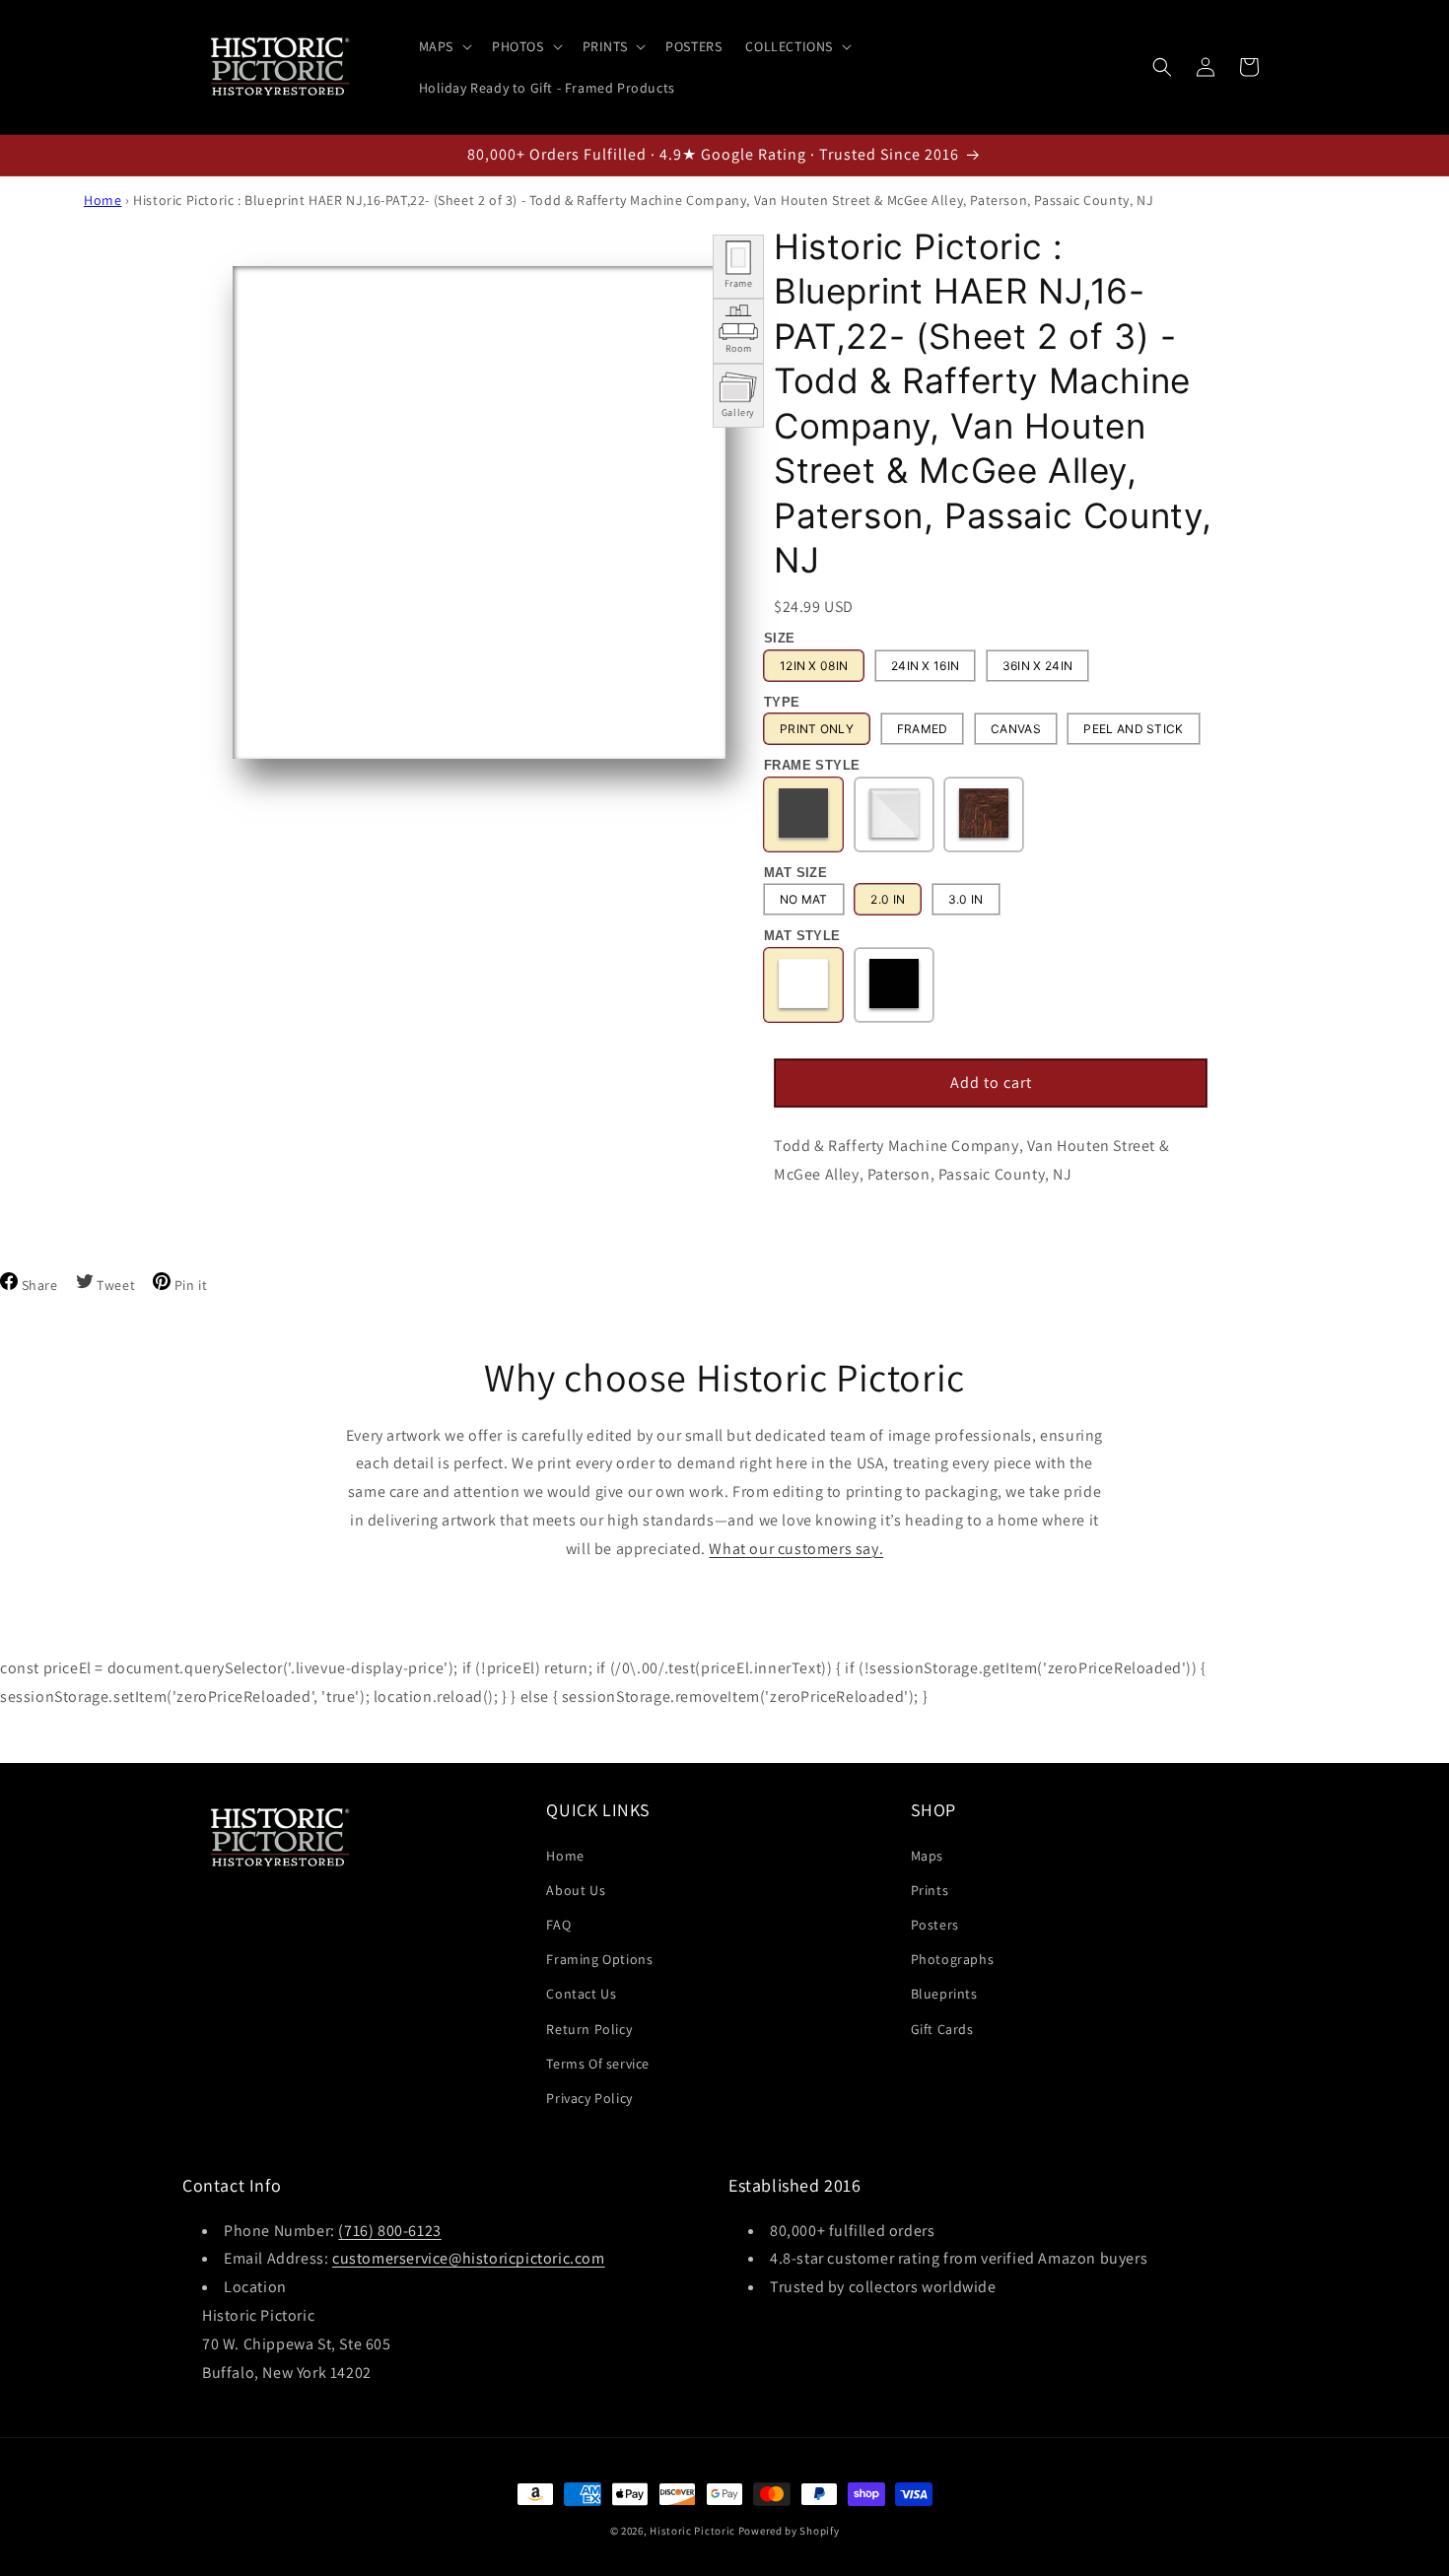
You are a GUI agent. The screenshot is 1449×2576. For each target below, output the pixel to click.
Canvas (1016, 730)
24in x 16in (925, 666)
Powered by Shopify (789, 2531)
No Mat (804, 900)
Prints (930, 1889)
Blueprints (944, 1994)
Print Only (817, 730)
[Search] (1162, 67)
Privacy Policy (589, 2097)
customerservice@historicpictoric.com (469, 2259)
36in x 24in (1037, 666)
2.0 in (888, 900)
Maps (927, 1855)
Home (103, 200)
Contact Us (581, 1994)
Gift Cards (942, 2028)
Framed (923, 730)
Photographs (953, 1959)
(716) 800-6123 (389, 2231)
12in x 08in (814, 666)
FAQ (558, 1924)
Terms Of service (598, 2063)
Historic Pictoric (692, 2531)
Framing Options (599, 1959)
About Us (576, 1889)
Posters (935, 1924)
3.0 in (966, 900)
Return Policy (589, 2028)
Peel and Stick (1133, 730)
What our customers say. (796, 1549)
